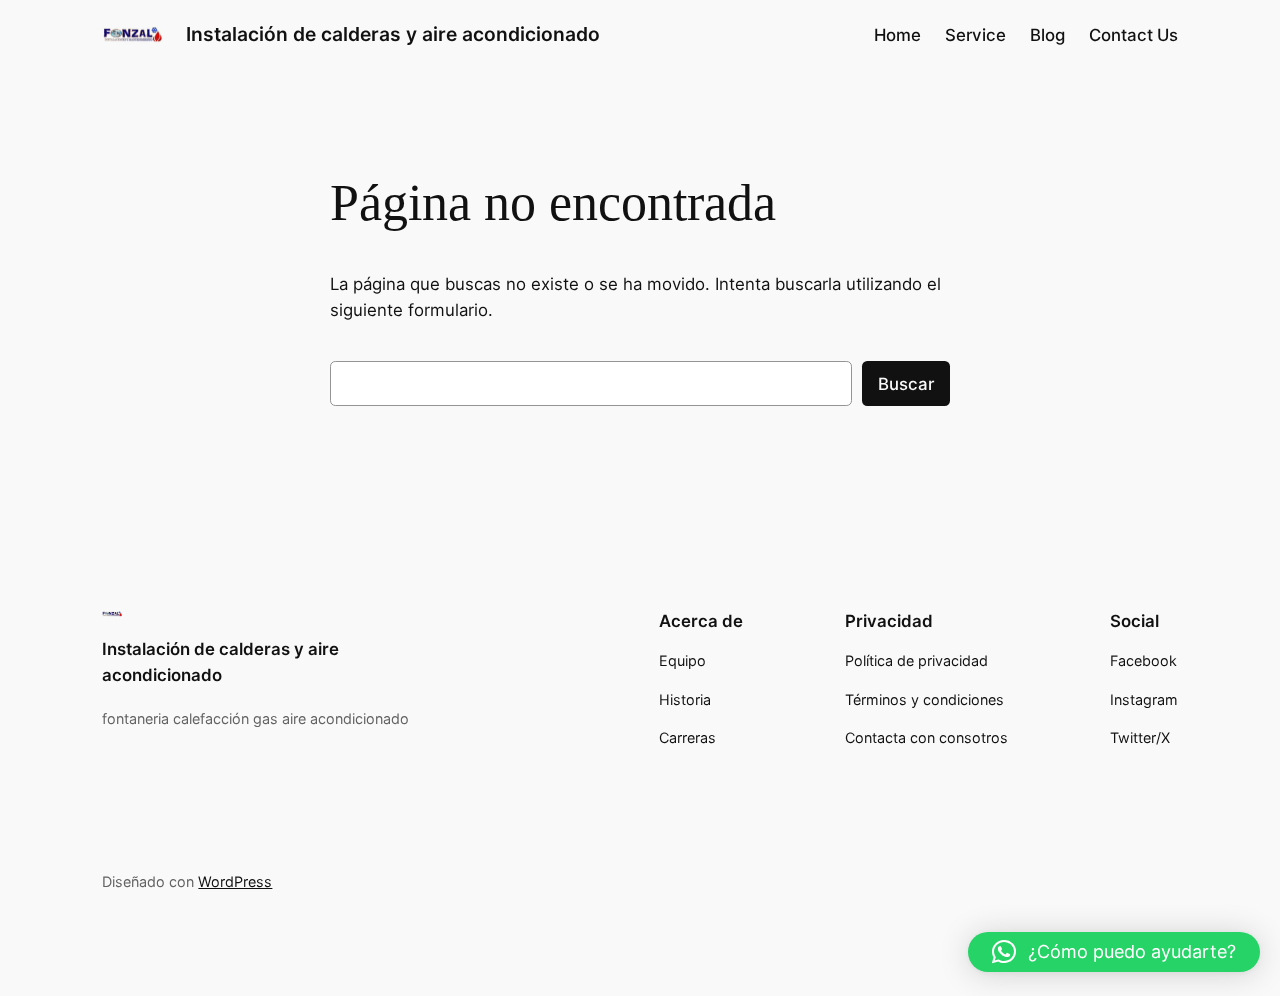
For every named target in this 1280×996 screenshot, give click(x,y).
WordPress (235, 881)
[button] (1114, 952)
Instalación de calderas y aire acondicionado (393, 34)
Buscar (906, 384)
